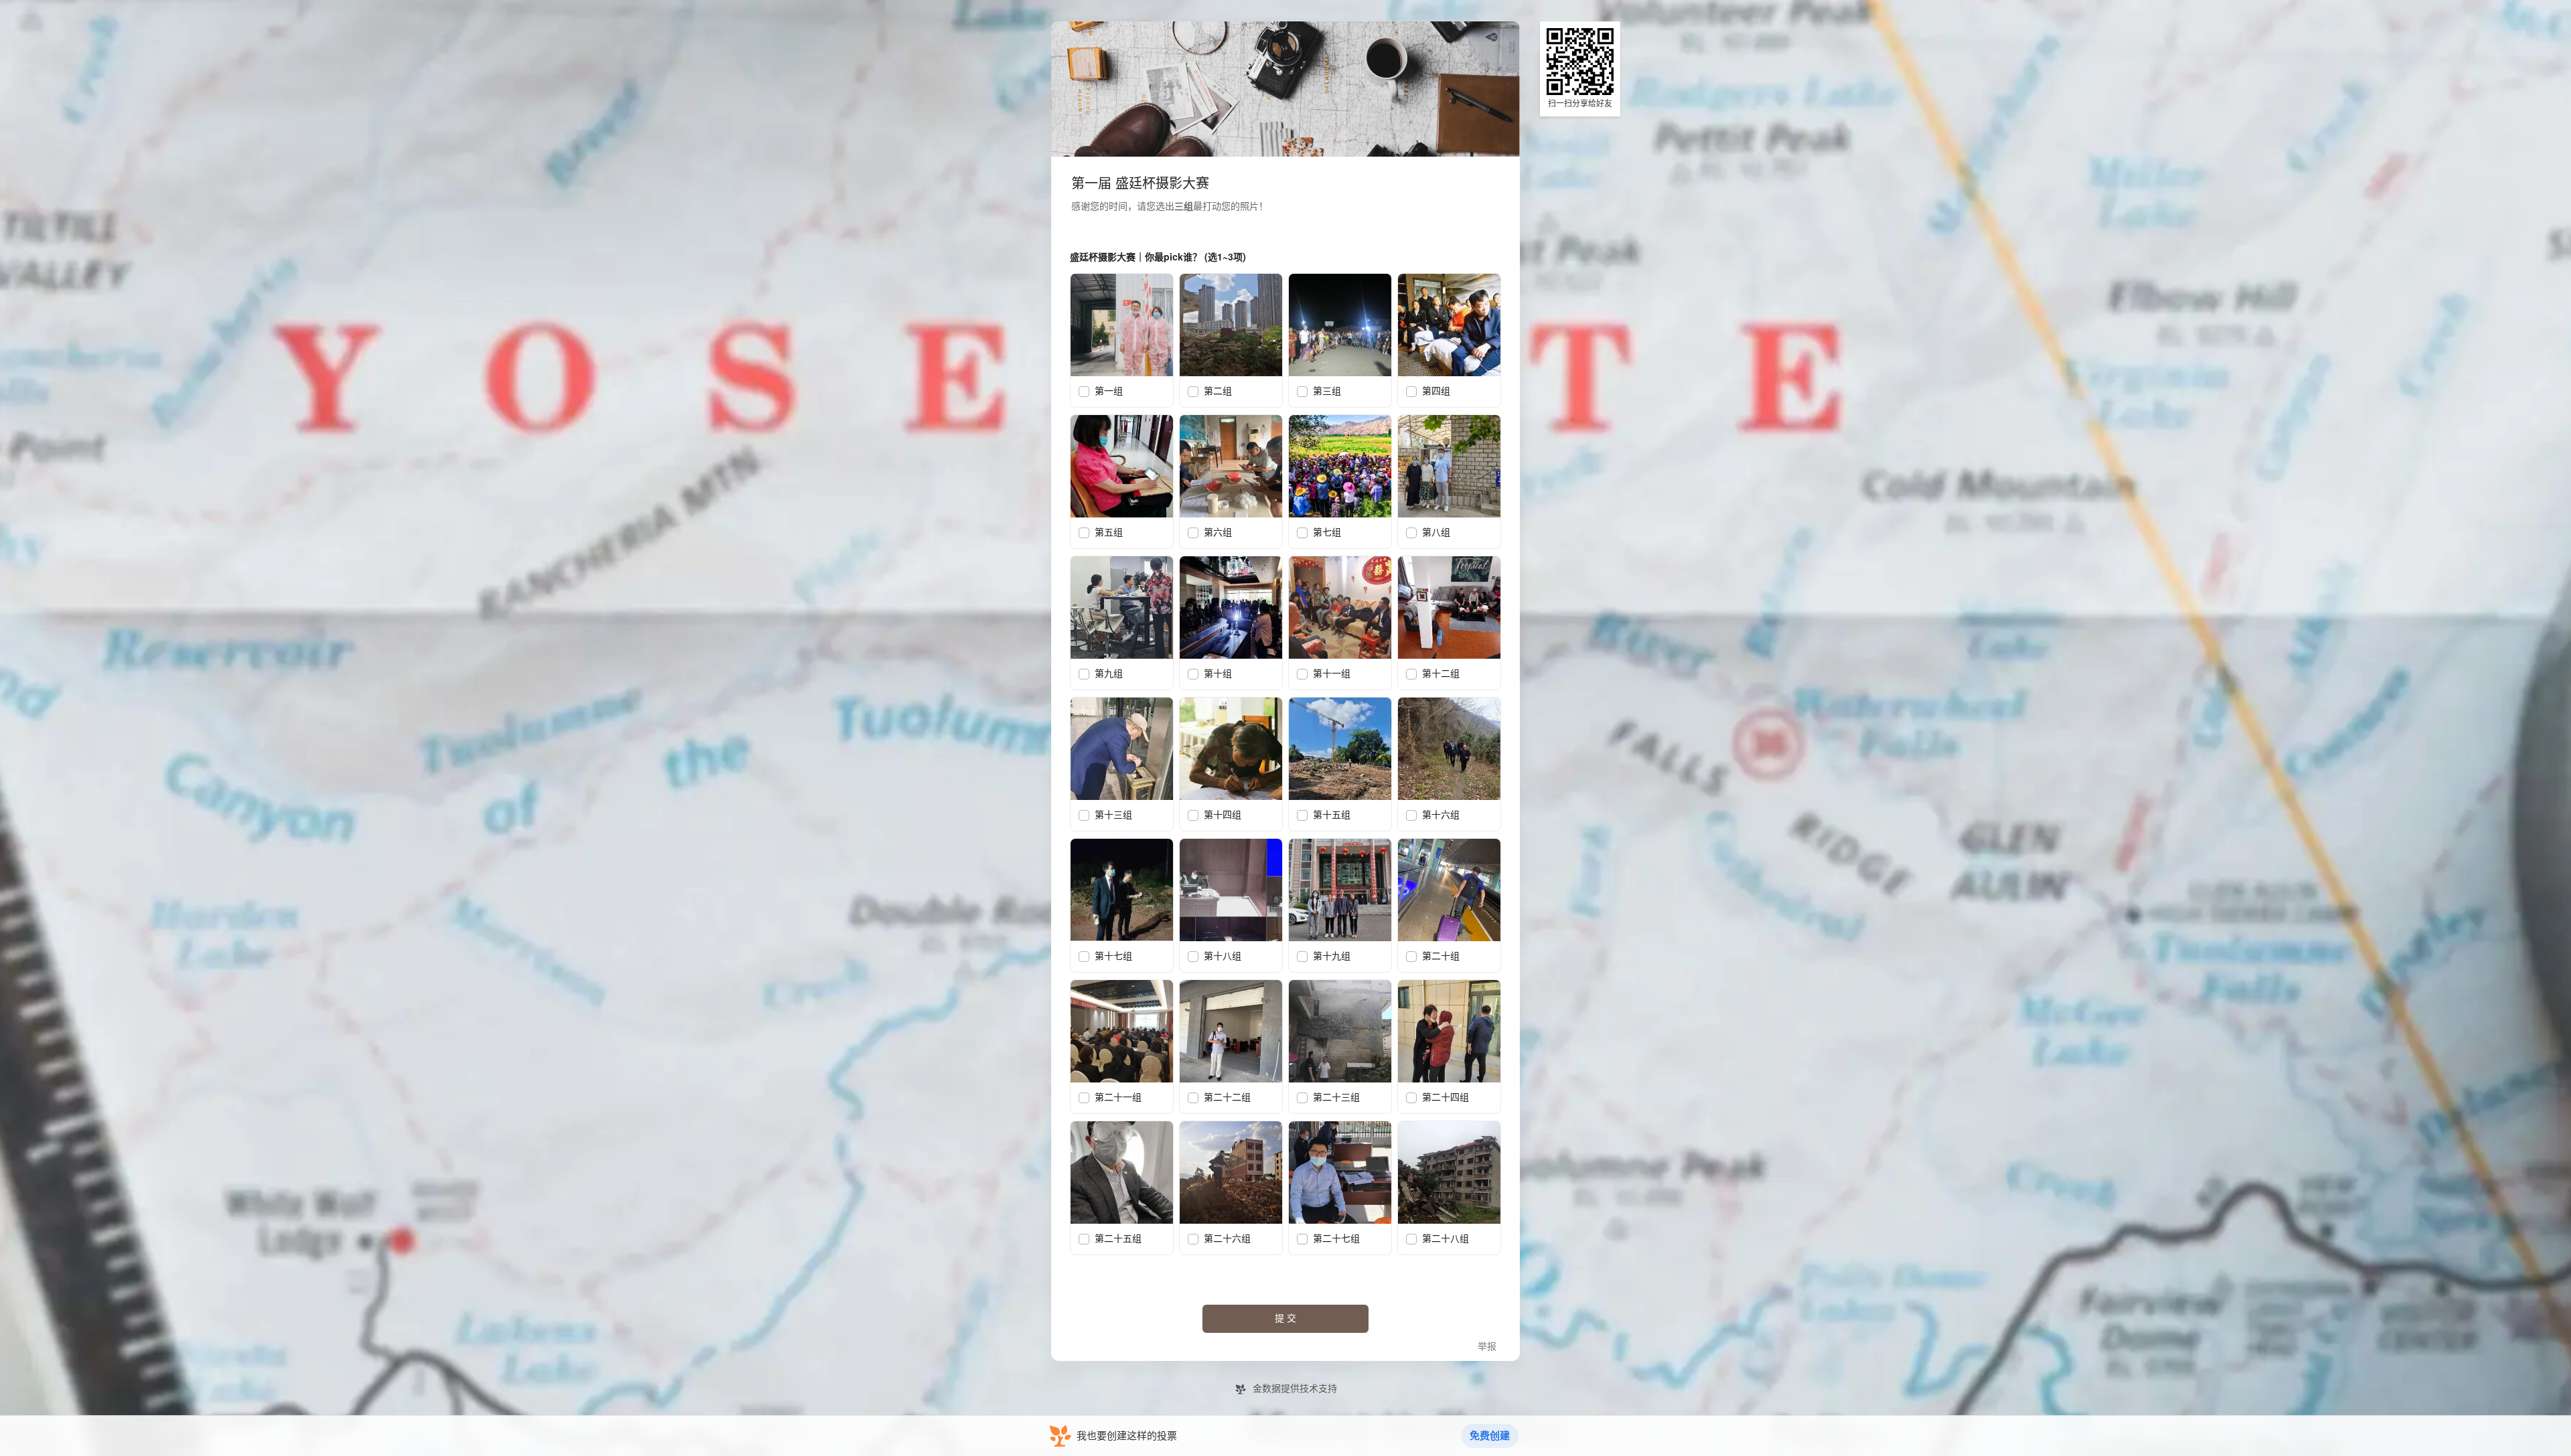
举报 (1487, 1347)
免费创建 (1490, 1436)
